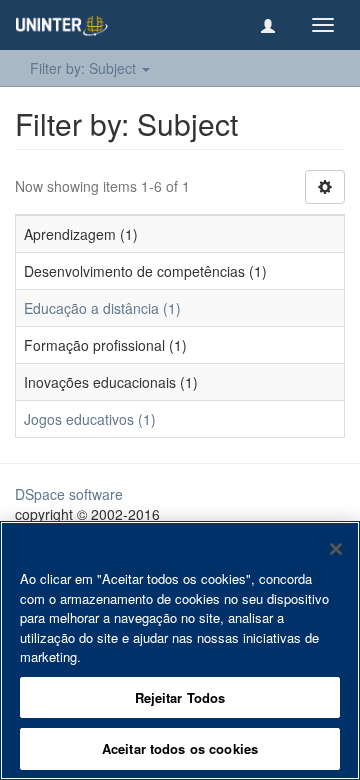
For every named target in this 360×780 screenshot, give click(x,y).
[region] (180, 650)
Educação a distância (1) (102, 308)
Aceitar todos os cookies (180, 748)
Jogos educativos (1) (90, 419)
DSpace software (69, 494)
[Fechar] (336, 549)
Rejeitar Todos (180, 697)
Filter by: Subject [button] (85, 68)
